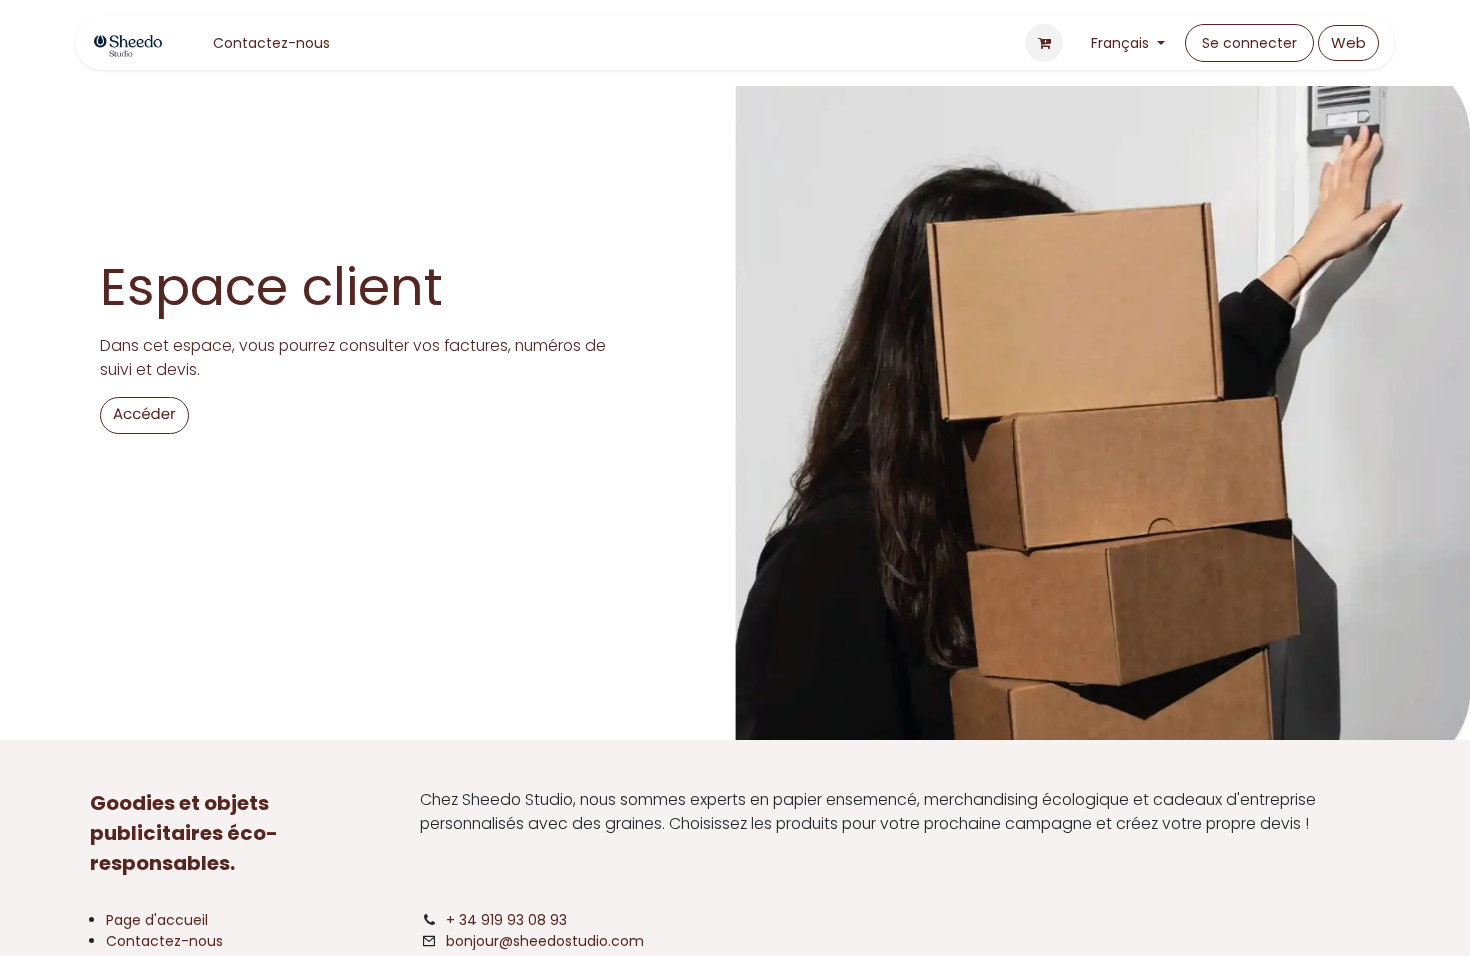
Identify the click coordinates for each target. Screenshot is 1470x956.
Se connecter (1249, 43)
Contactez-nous (164, 941)
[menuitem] (271, 43)
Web (1348, 42)
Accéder (144, 414)
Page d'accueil (157, 920)
